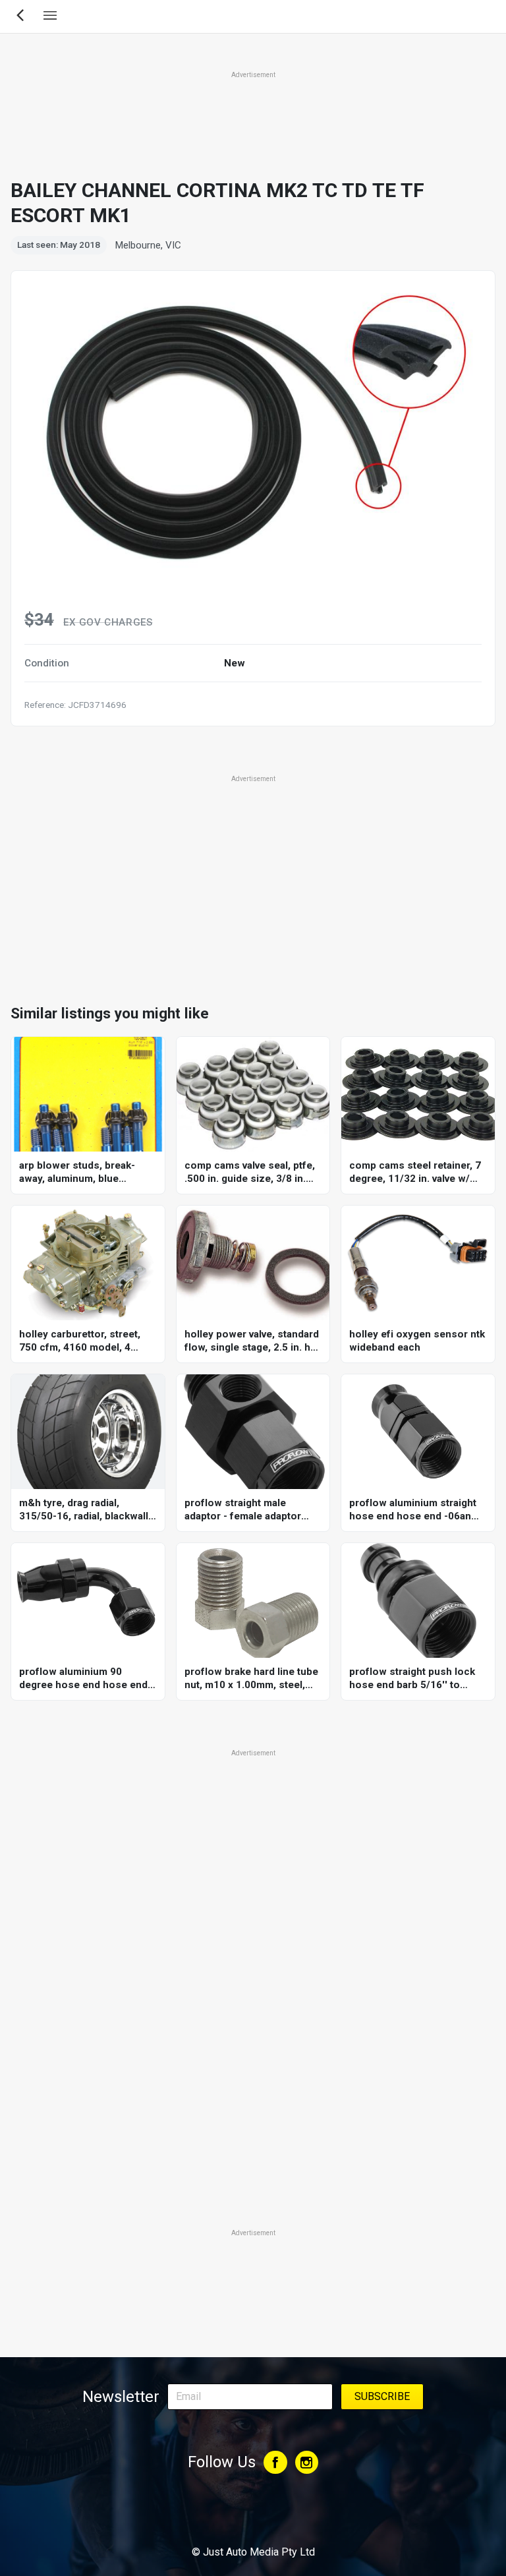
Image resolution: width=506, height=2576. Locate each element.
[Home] (253, 2516)
